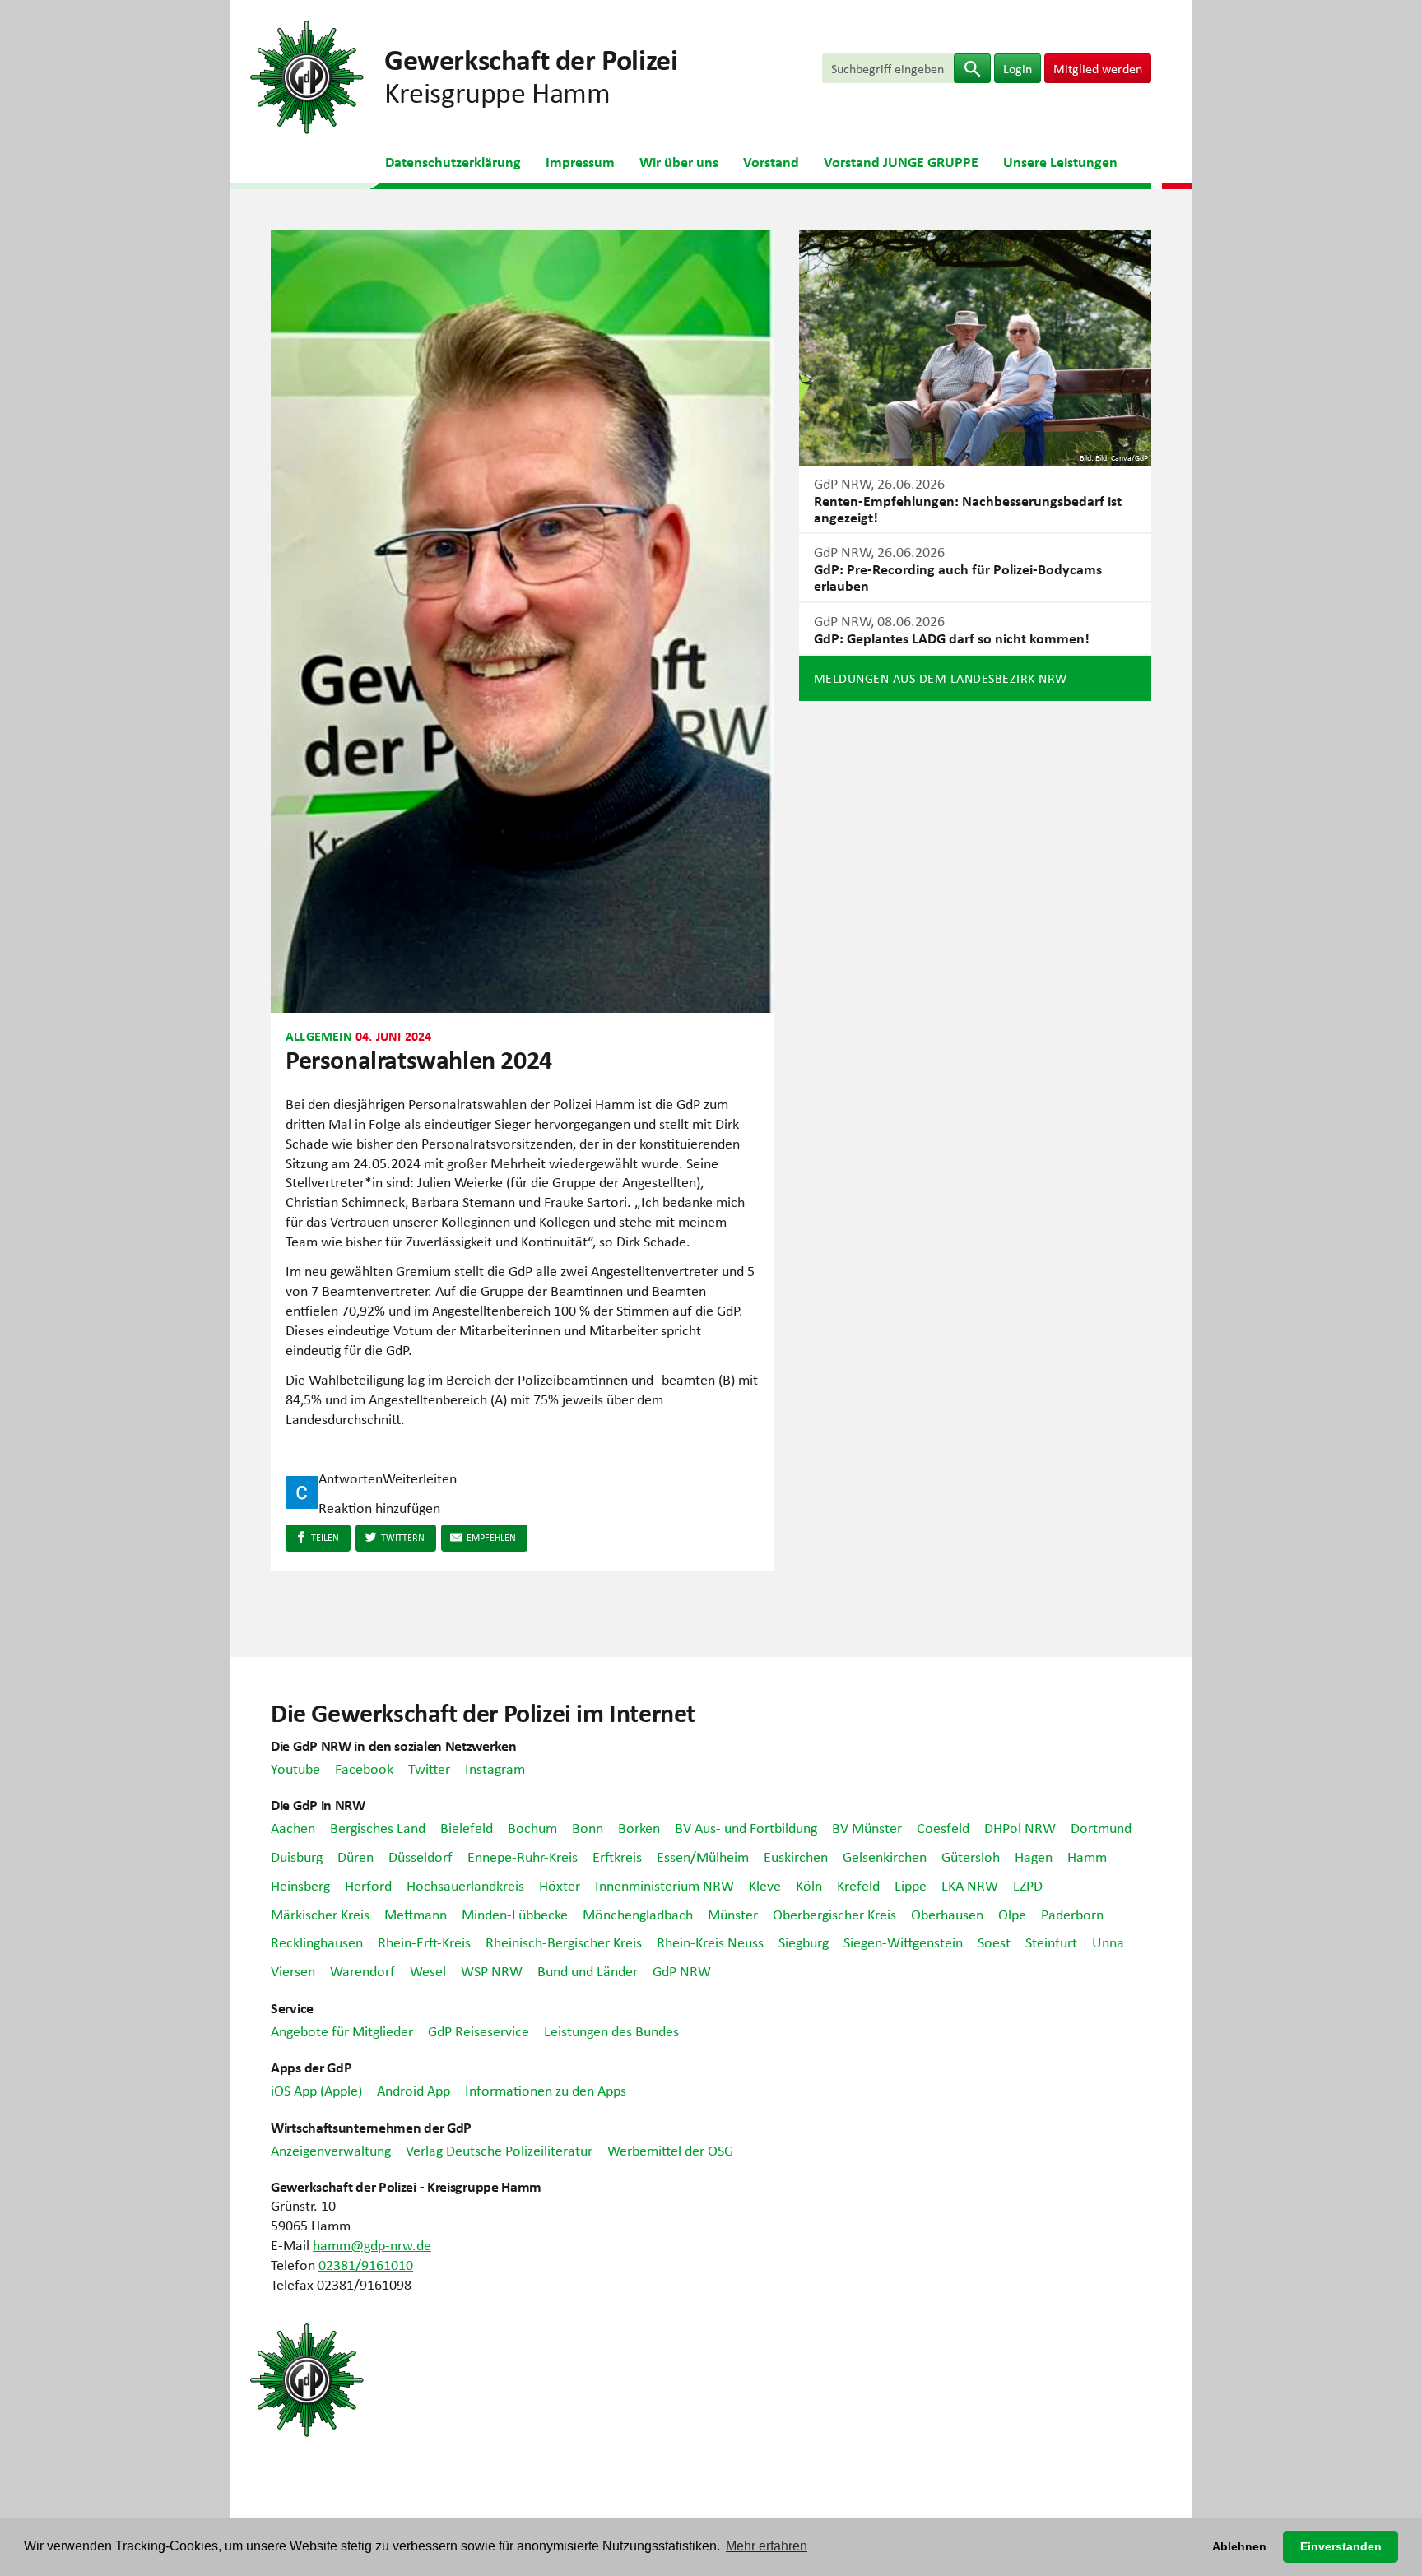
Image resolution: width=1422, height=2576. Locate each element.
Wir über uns (679, 161)
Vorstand (771, 161)
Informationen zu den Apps (546, 2090)
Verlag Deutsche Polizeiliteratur (499, 2150)
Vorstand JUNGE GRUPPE (901, 161)
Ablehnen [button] (1239, 2546)
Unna (1108, 1942)
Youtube (295, 1768)
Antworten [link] (351, 1478)
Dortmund (1101, 1827)
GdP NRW (682, 1970)
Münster (733, 1914)
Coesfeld (943, 1827)
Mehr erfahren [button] (767, 2546)
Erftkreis (617, 1856)
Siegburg (804, 1942)
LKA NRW (970, 1885)
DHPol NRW (1020, 1827)
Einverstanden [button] (1341, 2546)
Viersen (293, 1970)
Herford (368, 1885)
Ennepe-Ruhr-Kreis (523, 1856)
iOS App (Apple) (316, 2090)
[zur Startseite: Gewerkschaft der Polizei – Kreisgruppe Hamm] (307, 75)
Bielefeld (467, 1827)
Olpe (1012, 1914)
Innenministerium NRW (665, 1885)
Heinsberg (300, 1885)
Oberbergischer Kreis (834, 1914)
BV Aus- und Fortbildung (746, 1827)
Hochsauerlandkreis (465, 1885)
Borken (639, 1827)
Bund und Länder (588, 1970)
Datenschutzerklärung (453, 161)
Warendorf (362, 1970)
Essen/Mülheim (703, 1856)
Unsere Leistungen (1060, 161)
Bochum (532, 1827)
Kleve (765, 1885)
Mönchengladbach (638, 1914)
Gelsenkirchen (885, 1856)
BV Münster (867, 1827)
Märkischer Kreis (320, 1914)
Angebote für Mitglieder (342, 2031)
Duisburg (297, 1856)
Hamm (1087, 1856)
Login (1018, 68)
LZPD (1028, 1885)
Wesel (428, 1970)
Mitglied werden (1098, 68)
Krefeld (858, 1885)
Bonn (588, 1827)
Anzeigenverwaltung (331, 2150)
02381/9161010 (366, 2264)
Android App (414, 2090)
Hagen (1034, 1856)
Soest (994, 1942)
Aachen (293, 1827)
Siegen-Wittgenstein (903, 1942)
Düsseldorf (421, 1856)
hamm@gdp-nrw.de (372, 2244)
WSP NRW (492, 1970)
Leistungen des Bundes (611, 2031)
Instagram (495, 1768)
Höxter (560, 1885)
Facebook (364, 1768)
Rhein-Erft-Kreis (424, 1942)
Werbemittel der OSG (670, 2150)
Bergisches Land (378, 1827)
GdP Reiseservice (479, 2031)
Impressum (580, 161)
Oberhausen (947, 1914)
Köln (809, 1885)
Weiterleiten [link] (420, 1478)
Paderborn (1072, 1914)
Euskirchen (796, 1856)
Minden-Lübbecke (515, 1914)
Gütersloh (971, 1856)
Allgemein (319, 1036)
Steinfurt (1051, 1942)
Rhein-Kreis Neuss (710, 1942)
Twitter (429, 1768)
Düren (355, 1856)
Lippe (911, 1885)
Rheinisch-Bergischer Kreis (564, 1942)
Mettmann (416, 1914)
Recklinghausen (317, 1942)
